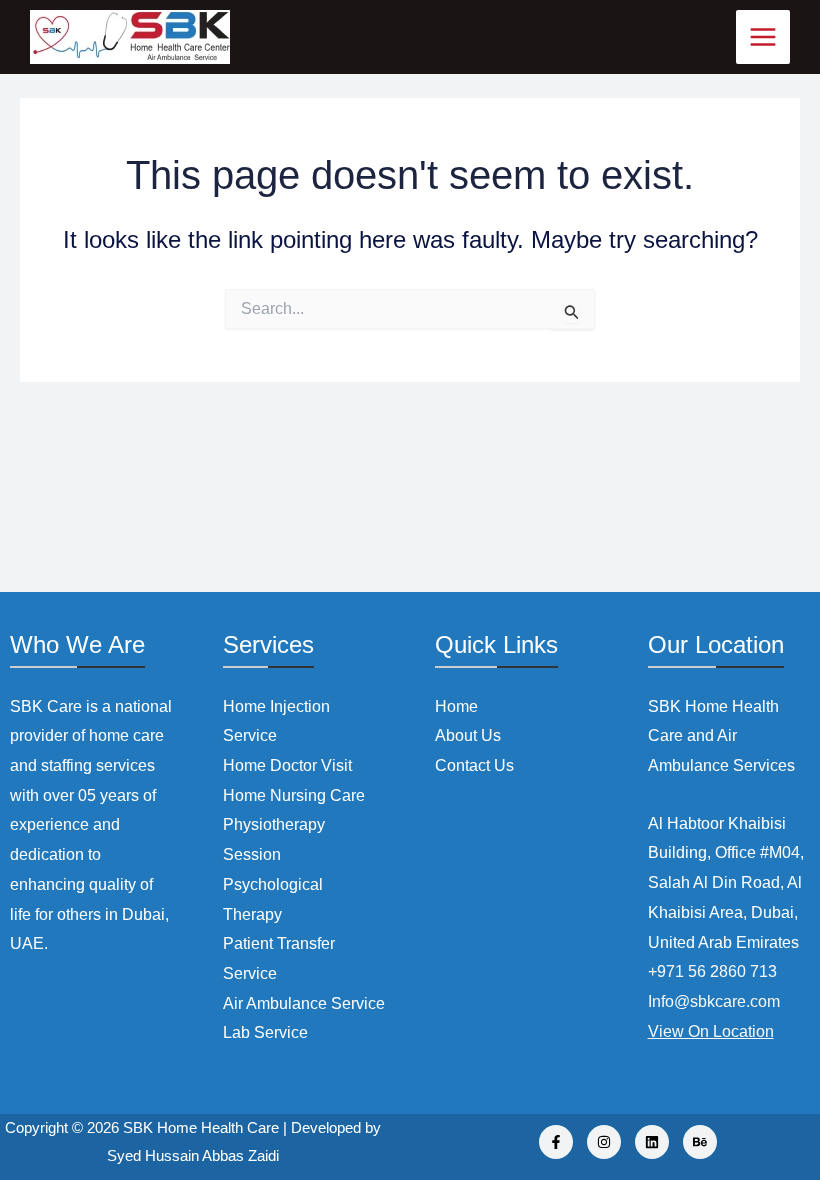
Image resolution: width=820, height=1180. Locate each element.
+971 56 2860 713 (712, 971)
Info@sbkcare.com (714, 1001)
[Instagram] (604, 1142)
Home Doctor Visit (287, 765)
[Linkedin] (652, 1142)
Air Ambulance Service (304, 1003)
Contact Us (474, 765)
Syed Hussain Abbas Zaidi (193, 1155)
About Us (468, 735)
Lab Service (265, 1032)
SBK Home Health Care (201, 1127)
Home (456, 706)
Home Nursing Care (294, 795)
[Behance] (700, 1142)
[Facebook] (556, 1142)
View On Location (711, 1031)
